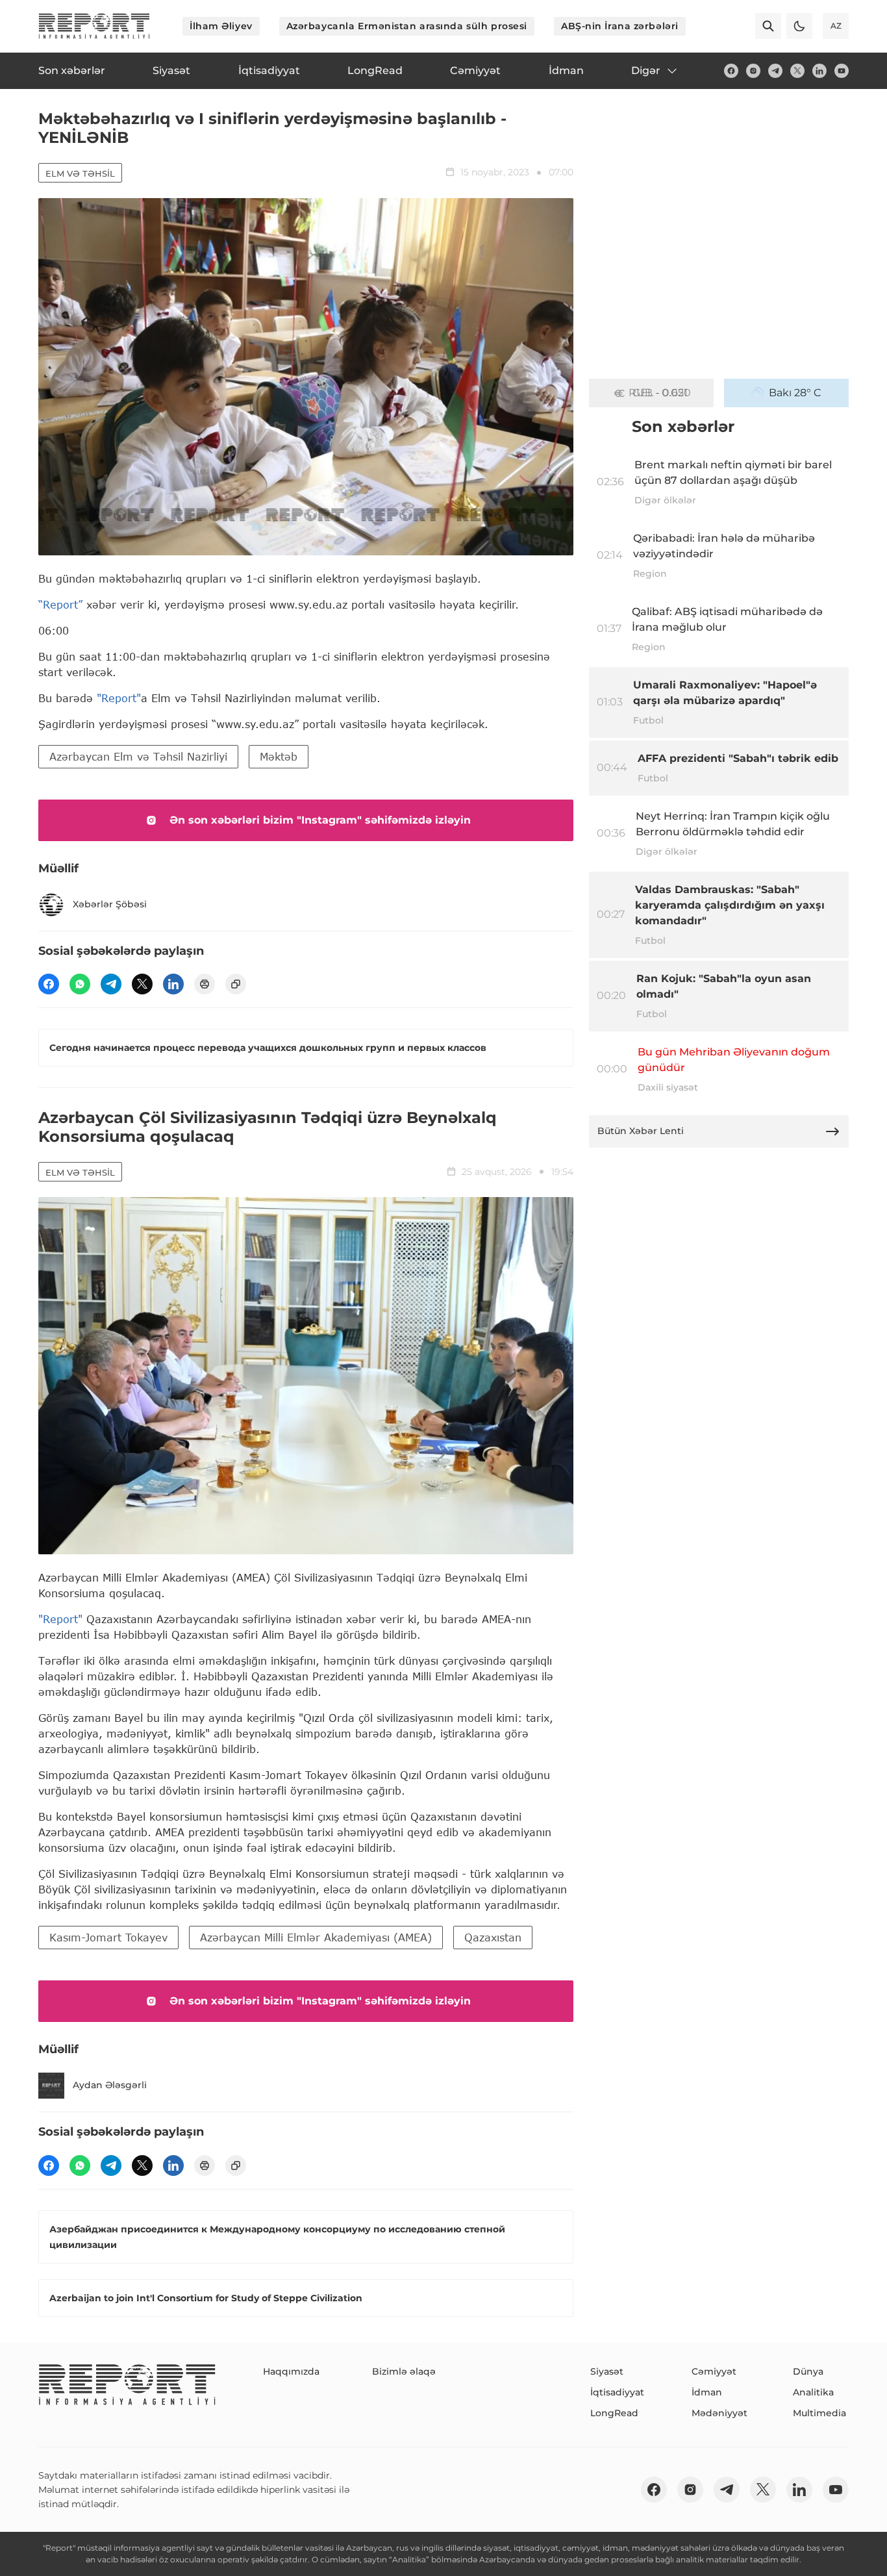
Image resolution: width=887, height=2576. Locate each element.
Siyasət (607, 2371)
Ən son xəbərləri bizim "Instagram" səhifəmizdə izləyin (320, 820)
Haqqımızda (291, 2371)
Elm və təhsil (80, 173)
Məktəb (279, 756)
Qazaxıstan (493, 1937)
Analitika (813, 2392)
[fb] (731, 71)
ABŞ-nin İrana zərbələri (620, 26)
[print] (205, 984)
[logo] (94, 26)
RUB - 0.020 (660, 393)
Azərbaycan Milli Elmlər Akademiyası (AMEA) (316, 1937)
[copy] (236, 984)
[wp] (80, 984)
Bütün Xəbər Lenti (641, 1131)
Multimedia (819, 2413)
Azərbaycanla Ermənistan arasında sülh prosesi (407, 26)
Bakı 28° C (795, 393)
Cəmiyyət (714, 2371)
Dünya (808, 2371)
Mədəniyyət (719, 2413)
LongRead (614, 2413)
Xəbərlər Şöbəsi (110, 904)
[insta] (753, 71)
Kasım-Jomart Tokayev (108, 1937)
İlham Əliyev (221, 26)
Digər (646, 70)
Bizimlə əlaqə (404, 2371)
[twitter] (797, 71)
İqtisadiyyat (617, 2392)
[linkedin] (819, 71)
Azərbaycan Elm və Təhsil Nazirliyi (138, 756)
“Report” (60, 604)
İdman (707, 2392)
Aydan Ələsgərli (110, 2085)
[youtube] (842, 71)
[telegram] (775, 71)
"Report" (119, 698)
